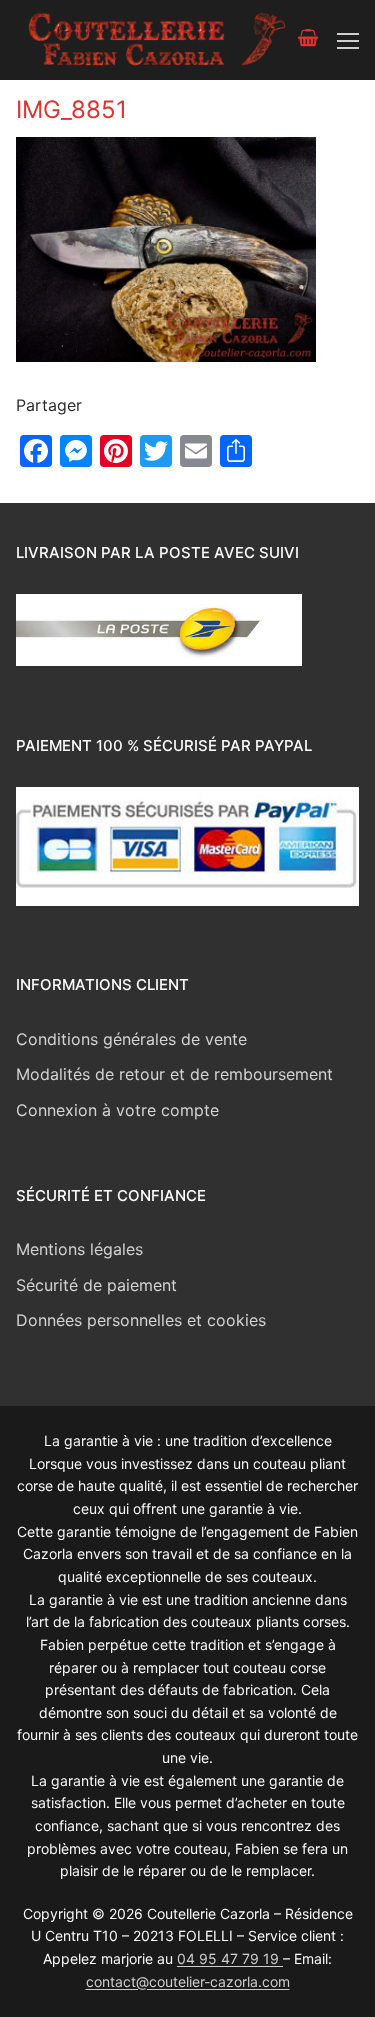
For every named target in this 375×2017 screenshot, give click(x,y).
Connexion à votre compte (117, 1110)
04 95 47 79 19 (230, 1958)
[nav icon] (348, 40)
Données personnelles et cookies (141, 1320)
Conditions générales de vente (131, 1039)
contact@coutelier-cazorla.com (188, 1981)
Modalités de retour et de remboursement (174, 1074)
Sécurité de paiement (96, 1285)
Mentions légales (79, 1249)
